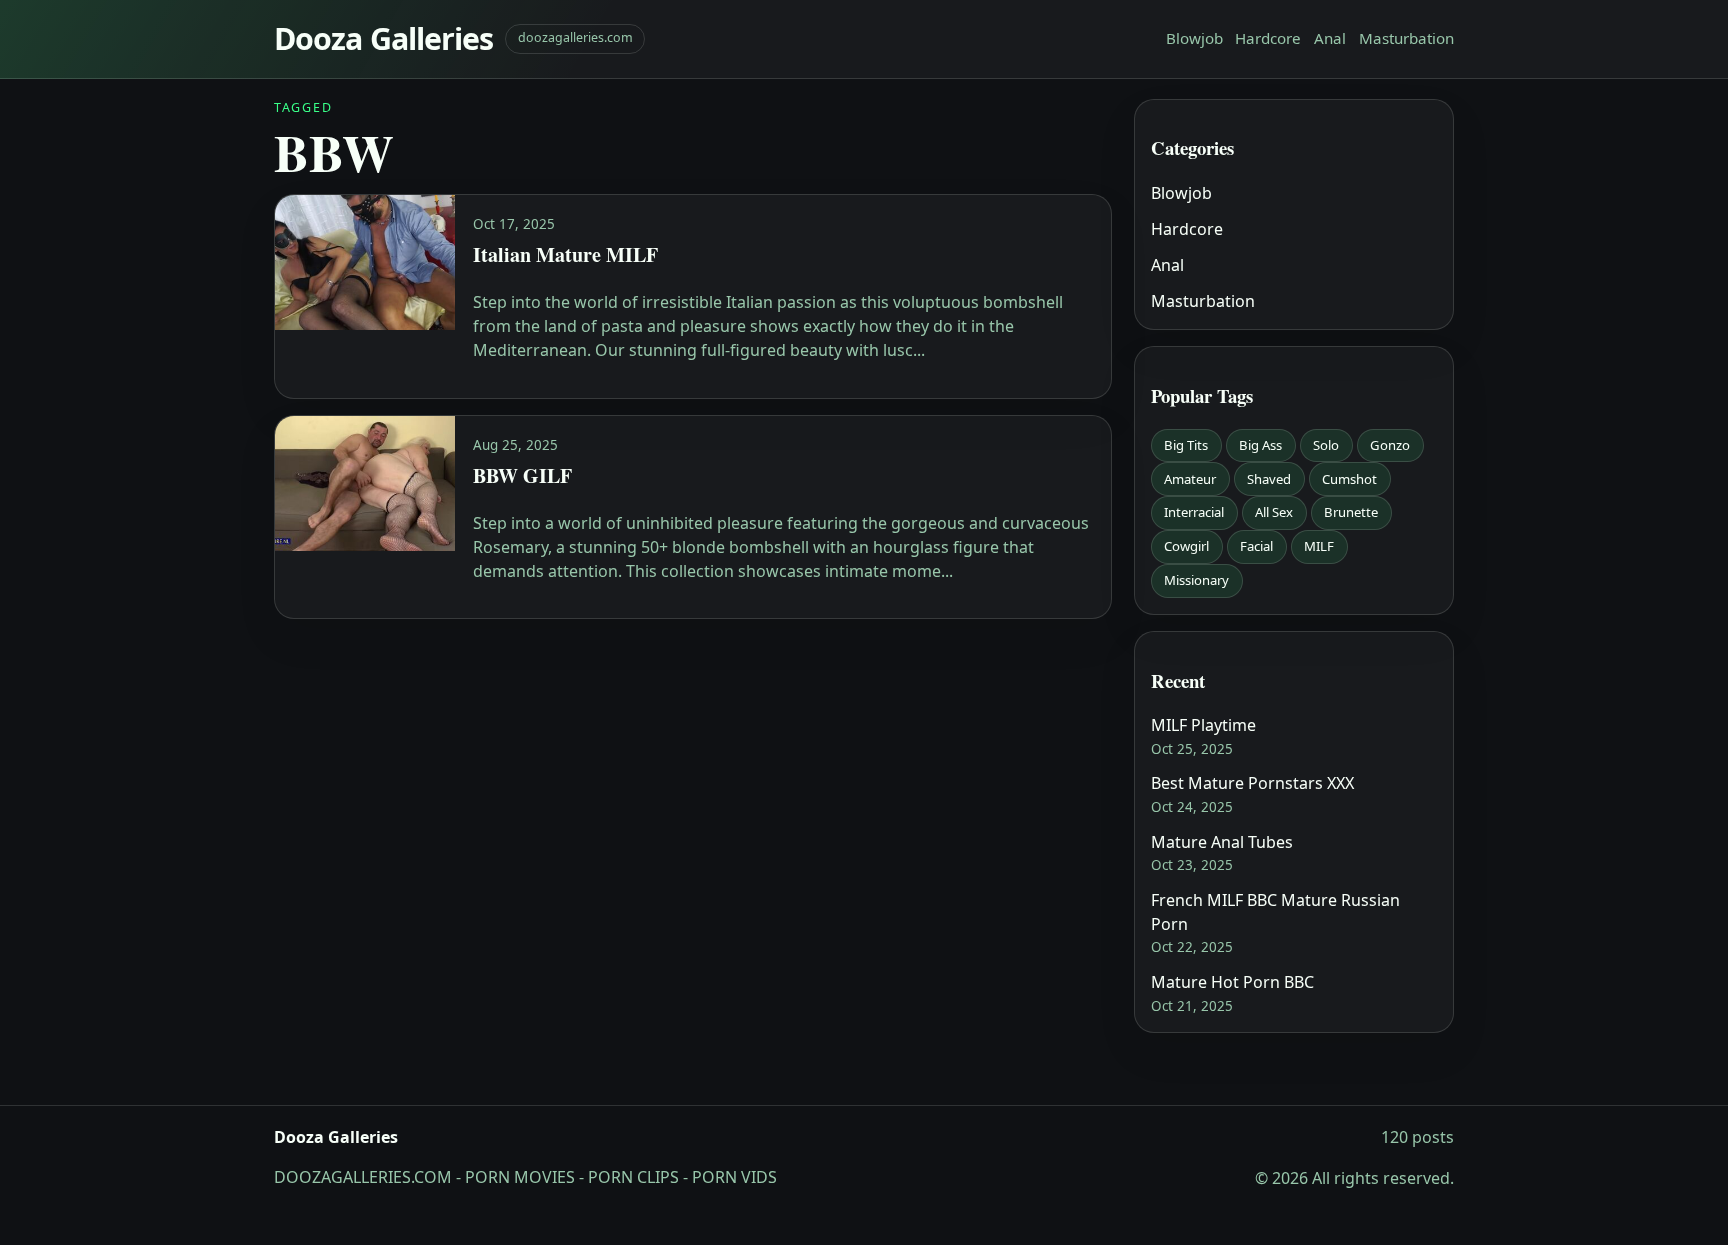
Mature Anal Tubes (1222, 842)
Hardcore (1268, 38)
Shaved (1269, 479)
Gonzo (1390, 445)
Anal (1330, 38)
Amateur (1190, 479)
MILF (1319, 546)
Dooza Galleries (383, 38)
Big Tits (1186, 445)
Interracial (1194, 512)
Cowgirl (1186, 546)
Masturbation (1406, 38)
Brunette (1351, 512)
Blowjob (1194, 38)
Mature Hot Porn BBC (1232, 982)
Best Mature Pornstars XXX (1252, 783)
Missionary (1196, 580)
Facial (1256, 546)
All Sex (1274, 512)
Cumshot (1349, 479)
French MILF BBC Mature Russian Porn (1275, 912)
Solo (1326, 445)
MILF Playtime (1203, 725)
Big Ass (1260, 445)
